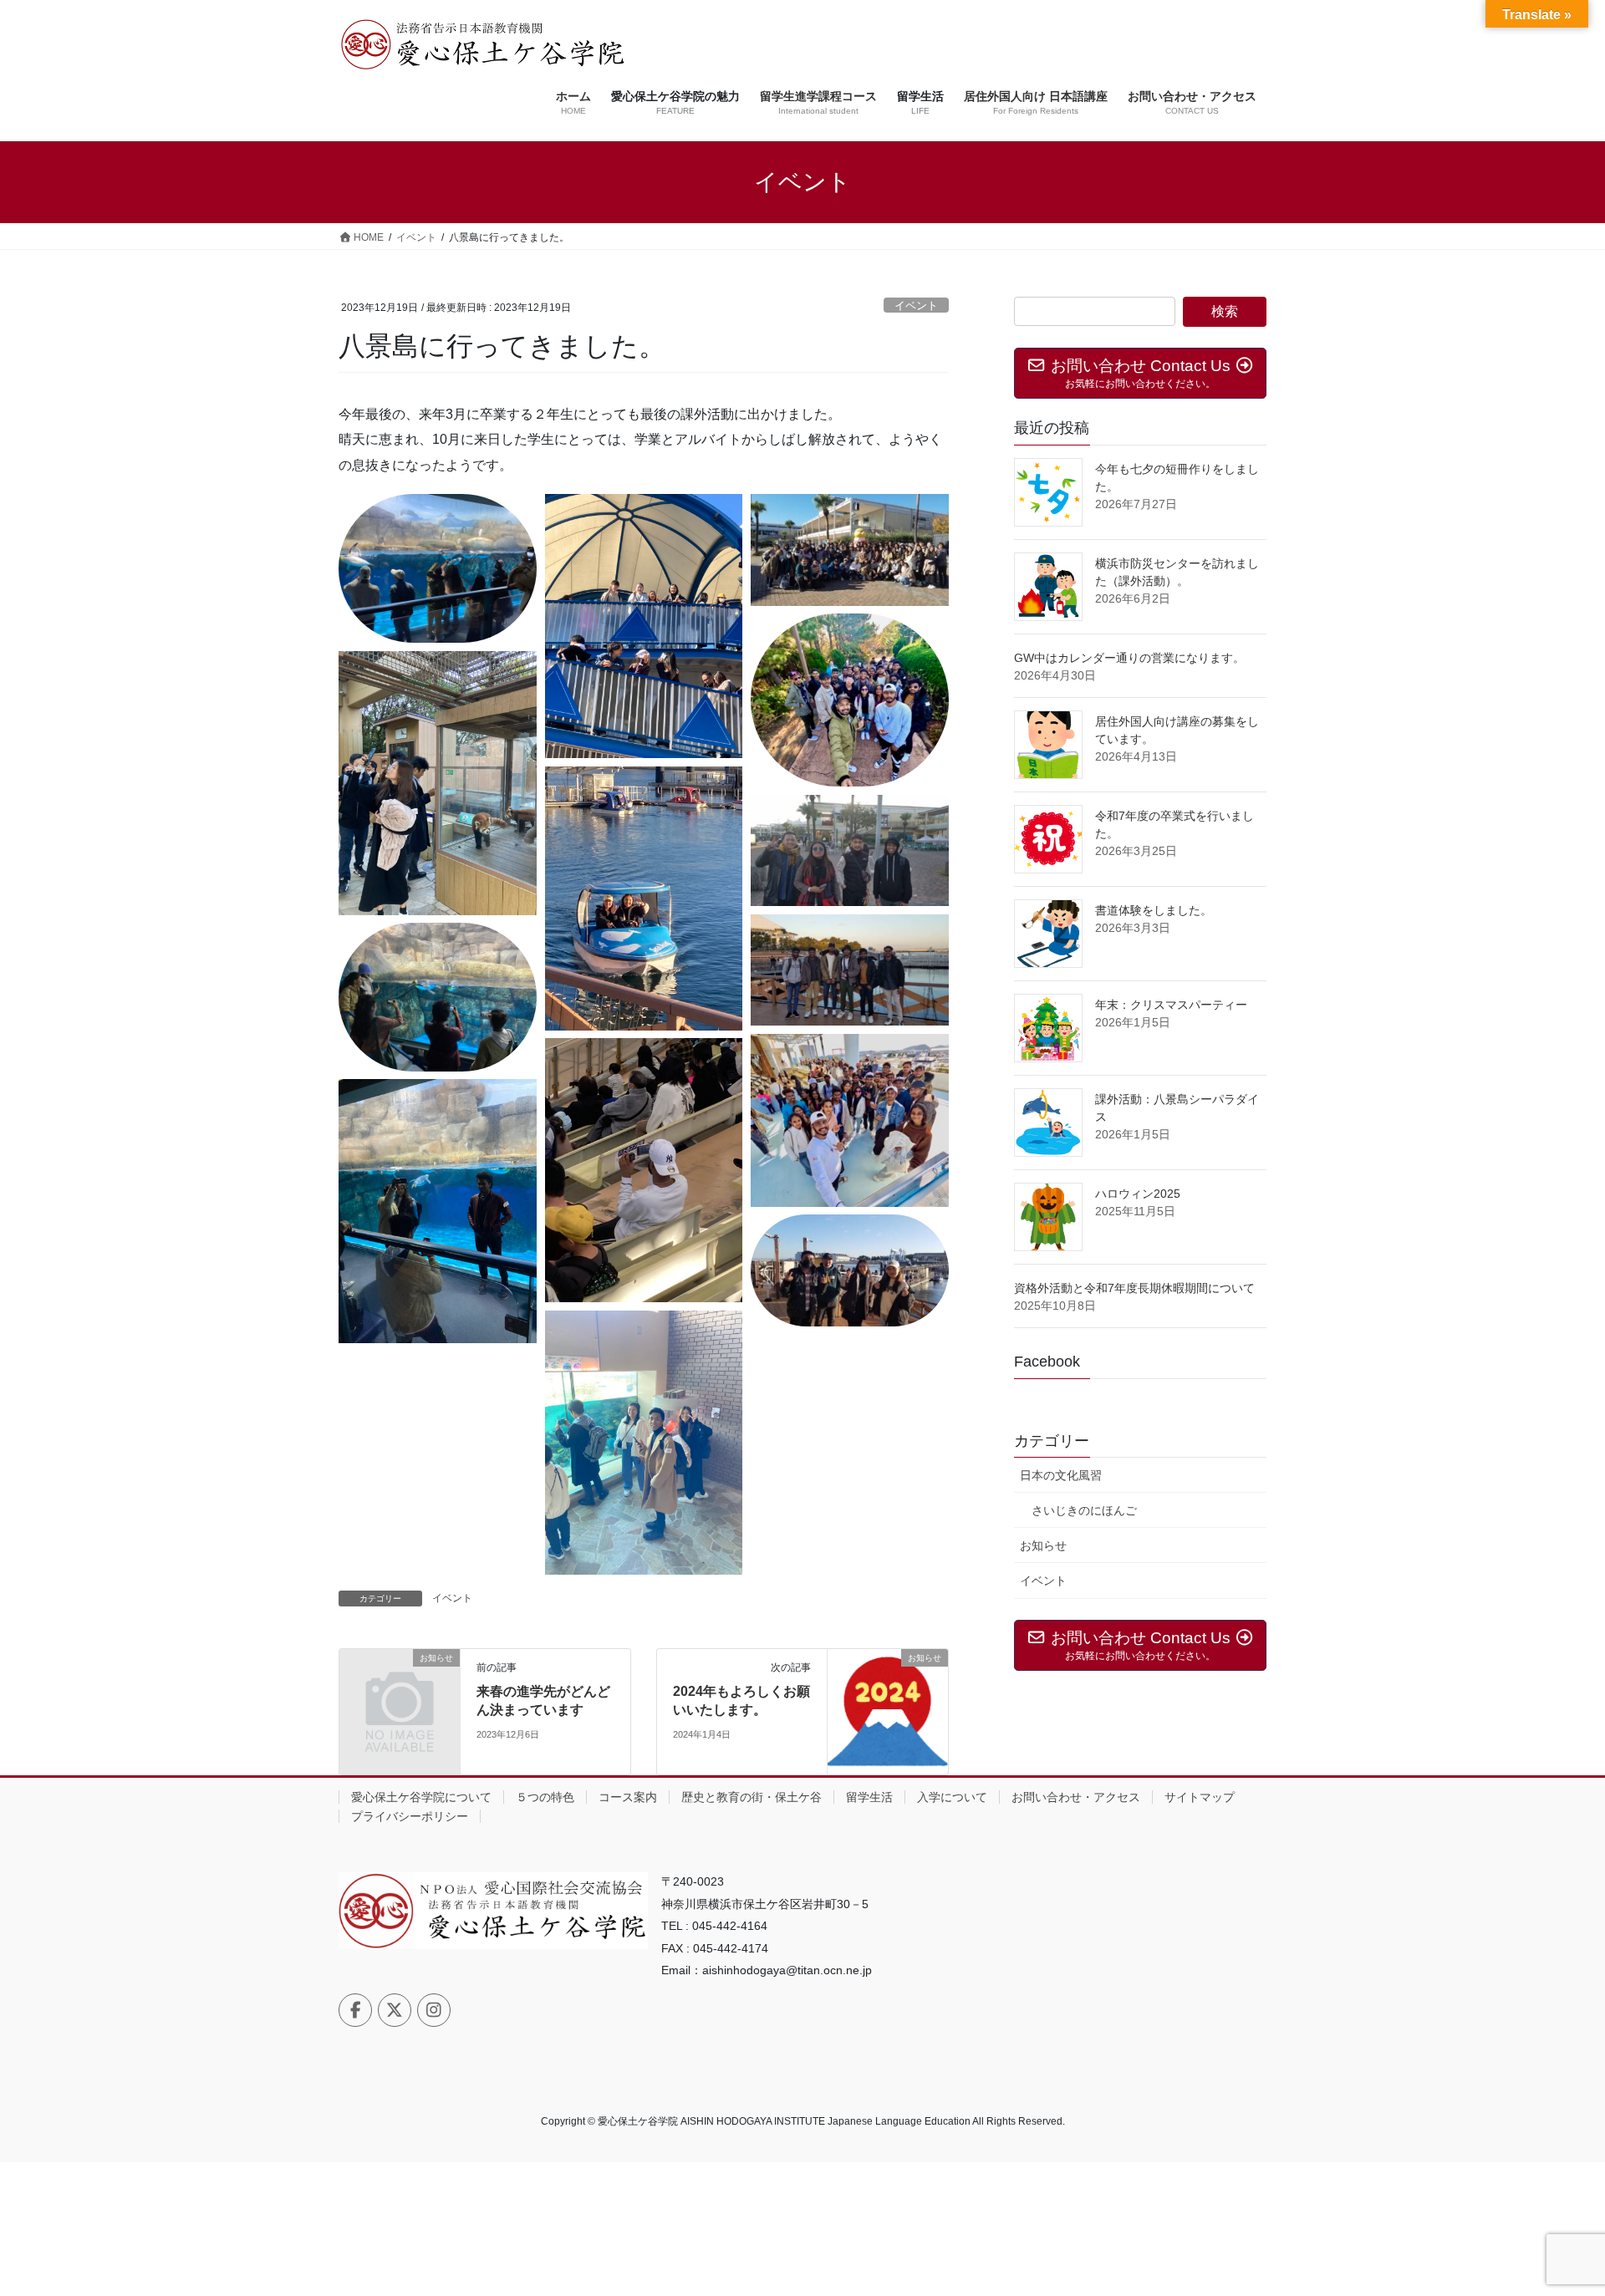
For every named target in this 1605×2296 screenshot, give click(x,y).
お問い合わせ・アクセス (1076, 1797)
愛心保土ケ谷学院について (421, 1797)
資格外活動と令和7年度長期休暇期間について (1134, 1288)
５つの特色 (545, 1797)
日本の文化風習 (1061, 1475)
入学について (952, 1797)
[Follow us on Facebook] (355, 2010)
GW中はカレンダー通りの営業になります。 (1129, 658)
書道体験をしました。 (1154, 910)
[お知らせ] (400, 1685)
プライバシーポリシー (410, 1816)
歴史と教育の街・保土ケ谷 (752, 1797)
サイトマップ (1200, 1797)
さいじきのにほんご (1084, 1510)
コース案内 (628, 1797)
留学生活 (869, 1797)
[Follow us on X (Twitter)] (395, 2010)
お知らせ (1043, 1545)
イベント (916, 305)
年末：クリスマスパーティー (1171, 1005)
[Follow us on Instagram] (434, 2010)
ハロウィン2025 (1138, 1194)
